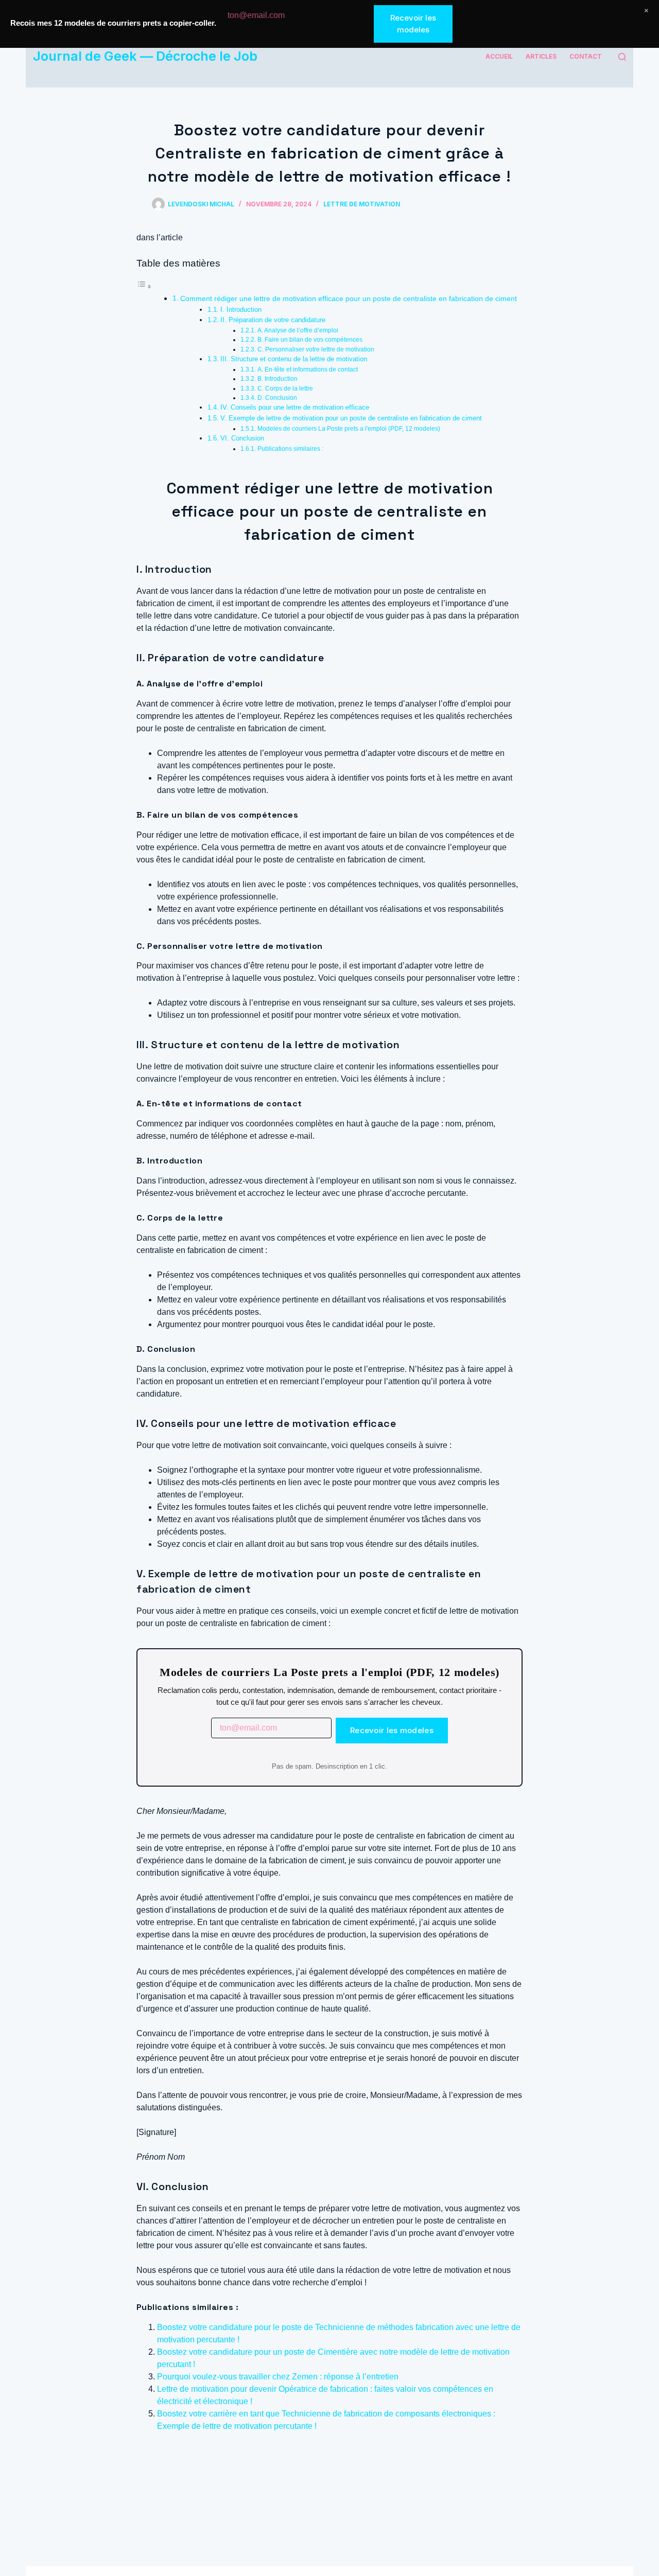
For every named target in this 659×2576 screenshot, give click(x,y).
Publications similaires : (290, 448)
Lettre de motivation (362, 204)
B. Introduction (278, 378)
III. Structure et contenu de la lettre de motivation (294, 359)
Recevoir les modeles (392, 1730)
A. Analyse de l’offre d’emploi (298, 330)
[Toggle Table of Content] (144, 286)
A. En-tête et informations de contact (308, 369)
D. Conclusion (277, 398)
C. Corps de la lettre (285, 388)
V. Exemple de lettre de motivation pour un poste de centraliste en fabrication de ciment (351, 418)
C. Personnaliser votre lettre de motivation (316, 349)
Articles (541, 56)
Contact (586, 56)
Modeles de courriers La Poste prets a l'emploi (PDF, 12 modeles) (349, 428)
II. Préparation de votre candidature (273, 320)
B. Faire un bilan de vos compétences (310, 339)
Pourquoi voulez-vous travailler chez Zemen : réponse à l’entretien (278, 2377)
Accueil (499, 56)
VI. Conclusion (242, 438)
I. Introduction (241, 310)
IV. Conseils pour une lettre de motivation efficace (295, 407)
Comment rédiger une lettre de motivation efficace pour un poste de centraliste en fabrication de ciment (349, 298)
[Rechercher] (622, 57)
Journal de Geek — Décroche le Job (145, 56)
